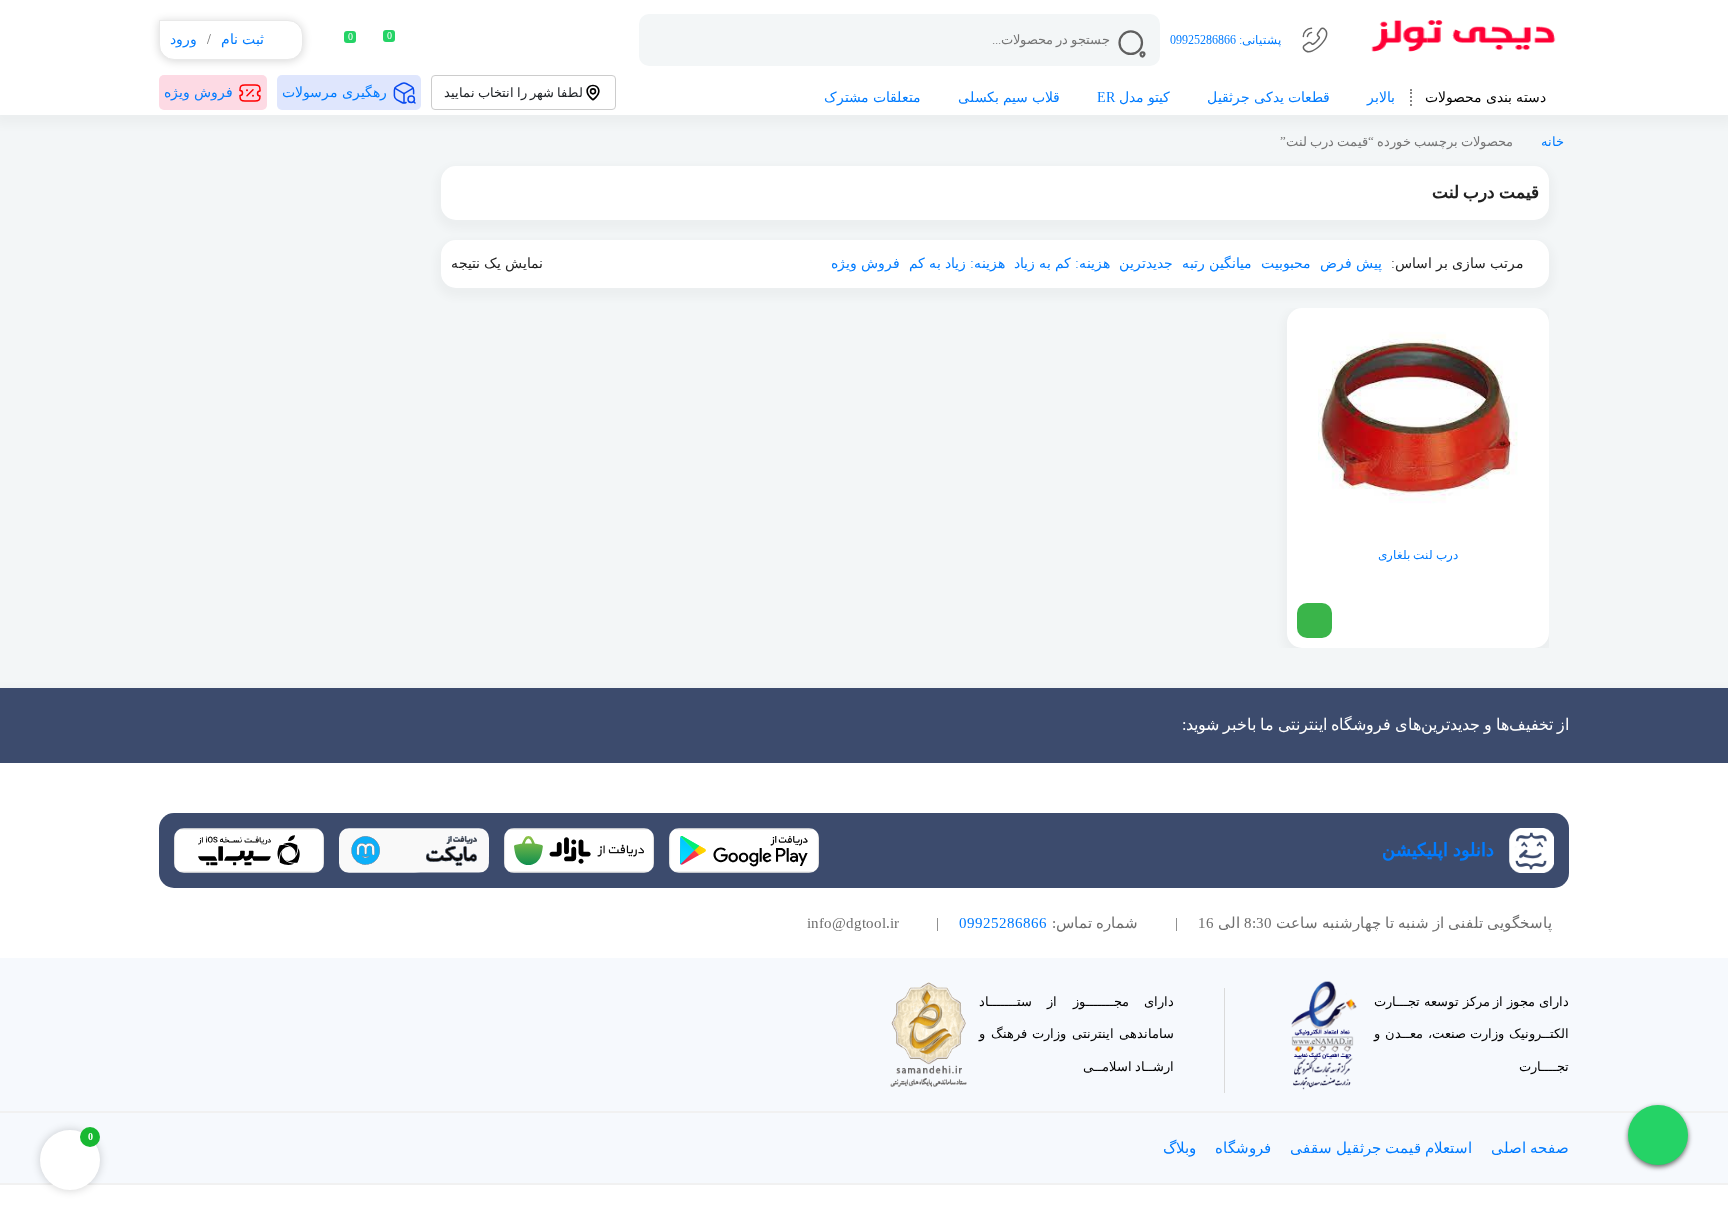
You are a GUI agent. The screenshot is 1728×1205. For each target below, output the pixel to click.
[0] (337, 40)
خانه (1552, 142)
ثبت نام (242, 39)
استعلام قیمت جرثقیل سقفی (1381, 1148)
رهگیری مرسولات (334, 92)
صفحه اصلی (1530, 1148)
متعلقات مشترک (872, 97)
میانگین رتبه (1217, 263)
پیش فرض (1351, 263)
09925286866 (1203, 40)
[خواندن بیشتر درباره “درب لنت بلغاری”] (1314, 620)
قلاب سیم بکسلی (1009, 97)
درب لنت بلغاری (1418, 555)
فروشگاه (1243, 1148)
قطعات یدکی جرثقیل (1268, 97)
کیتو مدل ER (1133, 97)
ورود (183, 39)
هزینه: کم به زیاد (1062, 263)
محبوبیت (1286, 263)
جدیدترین (1146, 263)
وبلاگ (1179, 1148)
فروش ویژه (198, 92)
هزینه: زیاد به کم (957, 263)
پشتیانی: (1258, 40)
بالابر (1381, 97)
